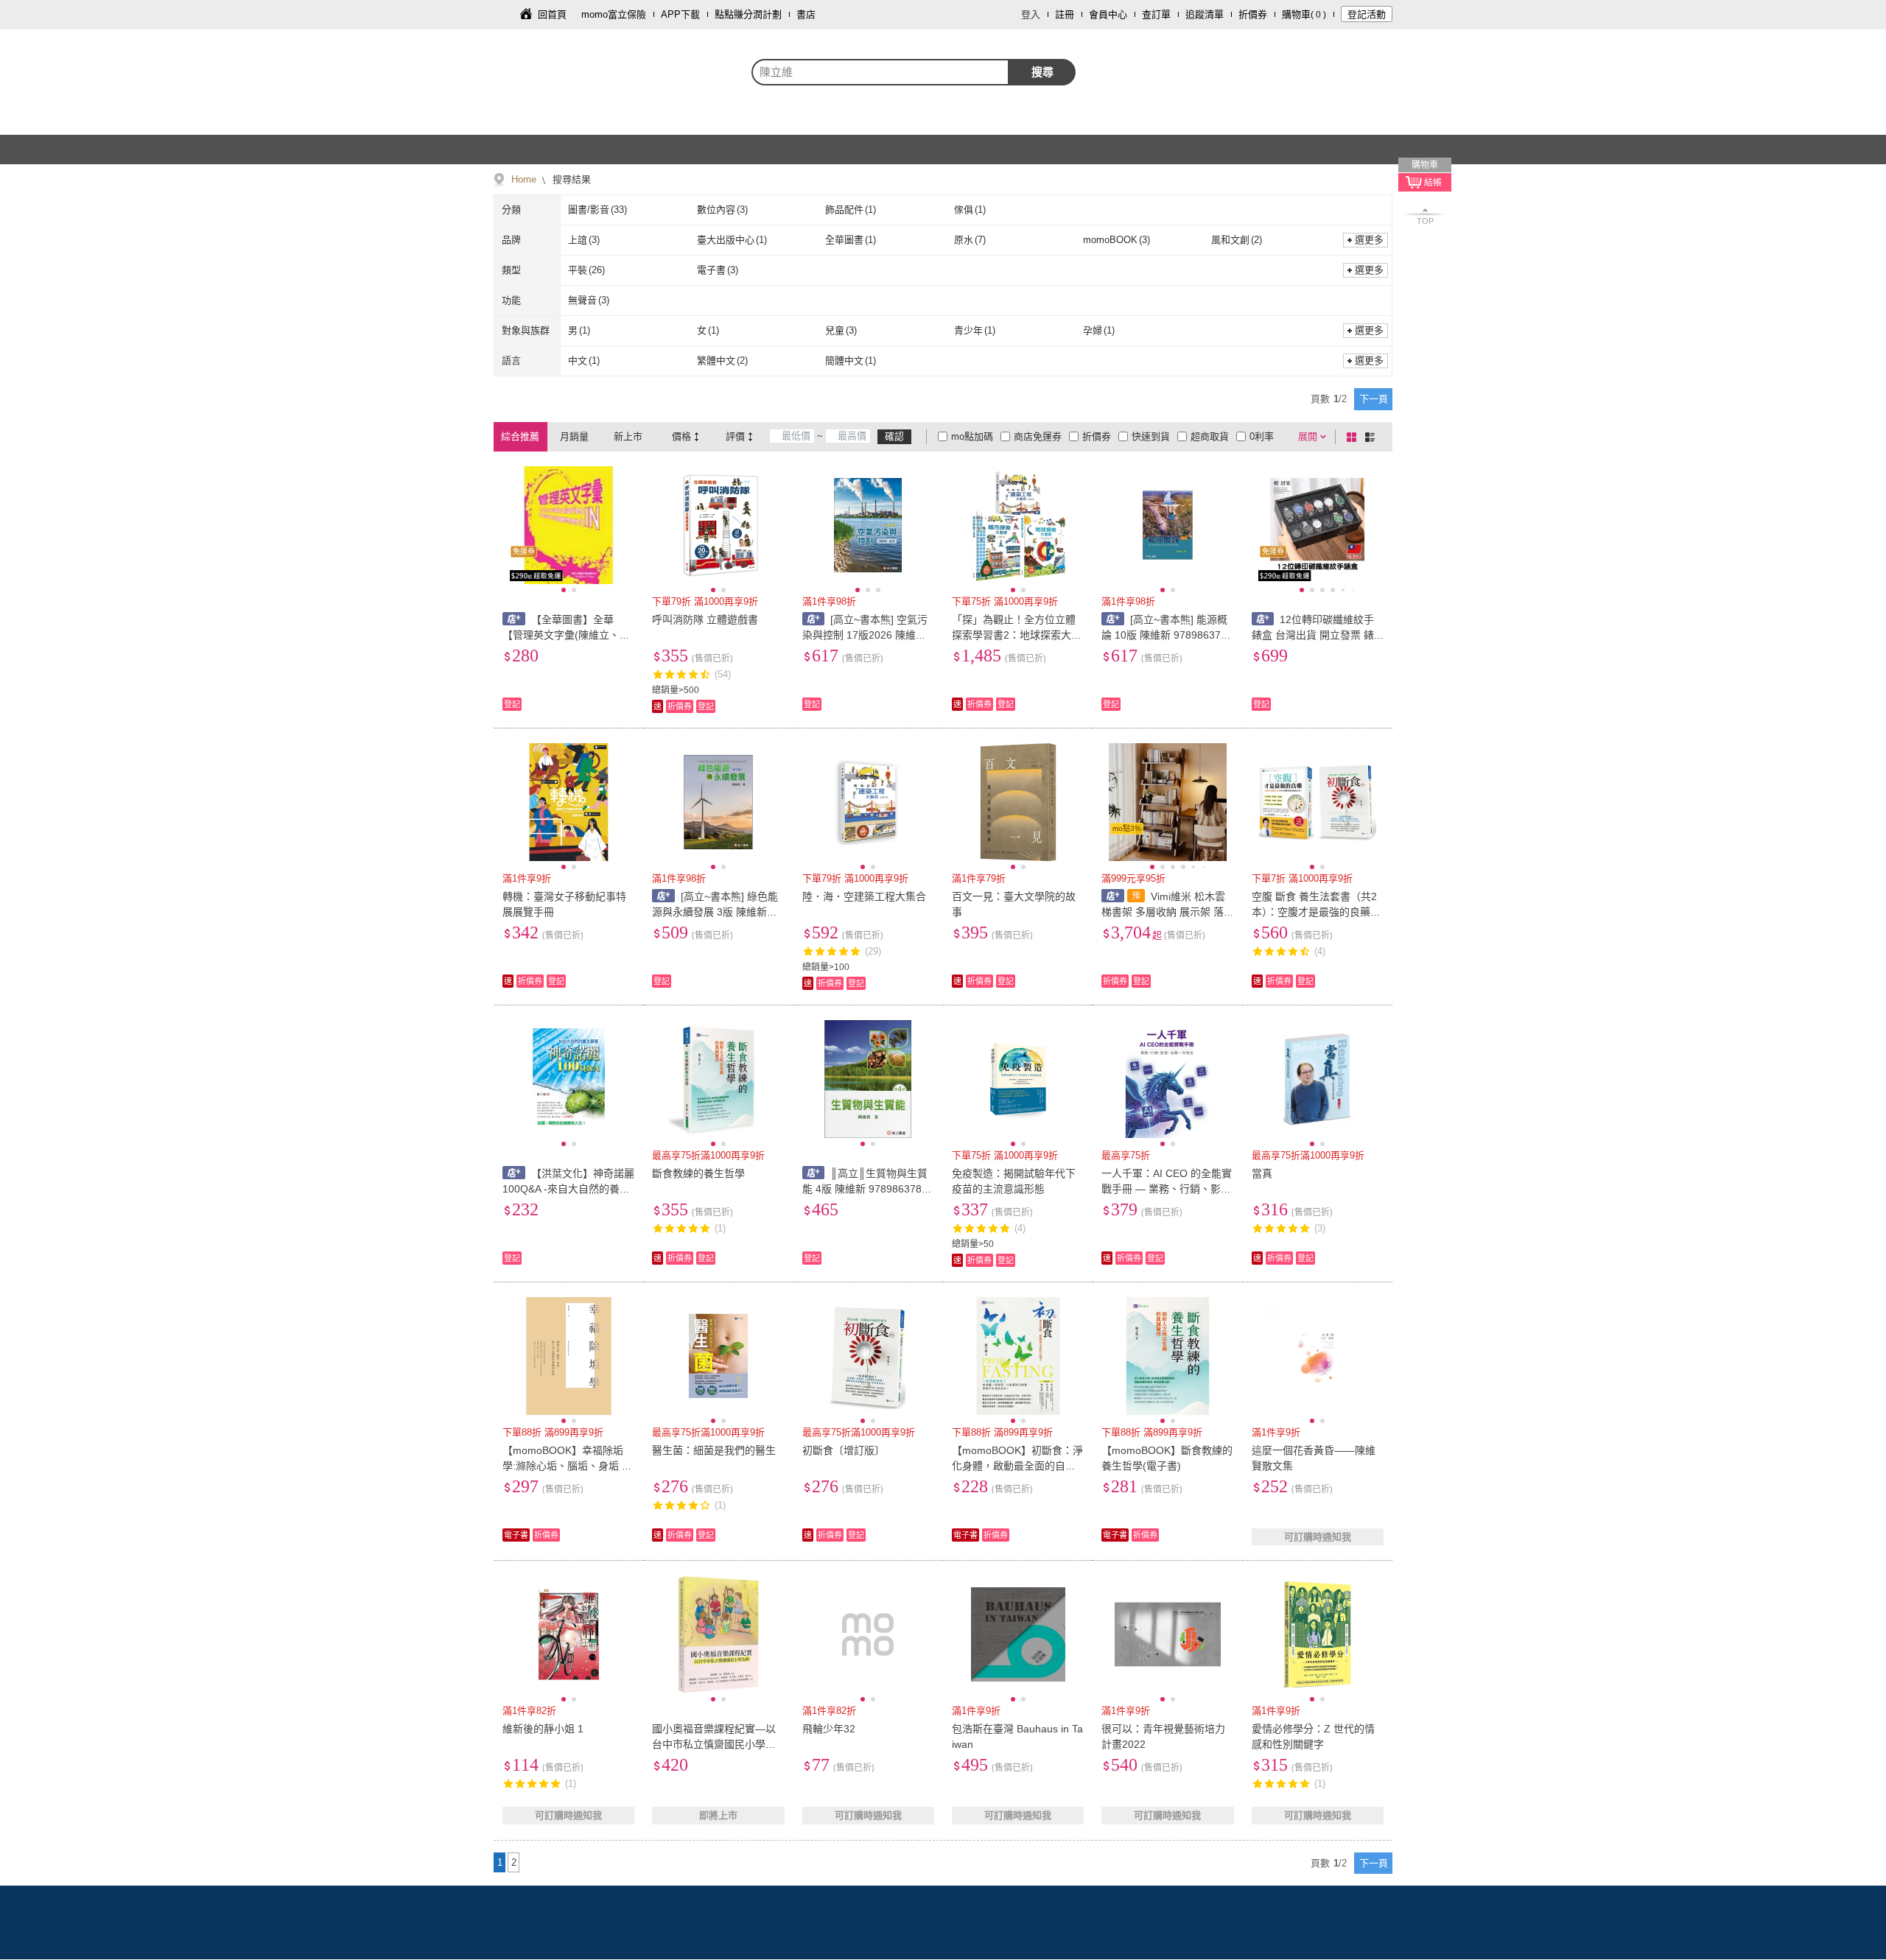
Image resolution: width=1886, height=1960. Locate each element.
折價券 (1253, 14)
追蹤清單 (1205, 14)
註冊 (1065, 14)
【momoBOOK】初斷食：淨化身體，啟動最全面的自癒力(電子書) (1017, 1466)
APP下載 (680, 14)
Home (524, 179)
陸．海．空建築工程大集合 (864, 896)
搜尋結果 (570, 179)
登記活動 (1367, 14)
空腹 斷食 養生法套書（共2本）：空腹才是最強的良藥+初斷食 (1314, 912)
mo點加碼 (972, 436)
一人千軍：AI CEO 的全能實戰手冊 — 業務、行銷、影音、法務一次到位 (1167, 1189)
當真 (1262, 1173)
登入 (1031, 14)
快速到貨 (1151, 436)
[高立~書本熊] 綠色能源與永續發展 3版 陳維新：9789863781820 (718, 912)
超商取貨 (1210, 436)
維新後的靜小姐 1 (543, 1729)
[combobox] (880, 72)
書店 (806, 14)
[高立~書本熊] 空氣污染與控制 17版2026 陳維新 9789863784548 (865, 635)
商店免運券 (1038, 436)
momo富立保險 (614, 14)
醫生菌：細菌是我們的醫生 (714, 1450)
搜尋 (1042, 72)
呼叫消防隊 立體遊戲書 (705, 619)
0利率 (1262, 436)
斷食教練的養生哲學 (698, 1173)
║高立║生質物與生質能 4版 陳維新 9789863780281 (868, 1189)
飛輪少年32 (829, 1729)
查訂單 (1156, 14)
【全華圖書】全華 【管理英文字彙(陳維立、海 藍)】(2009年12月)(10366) (566, 635)
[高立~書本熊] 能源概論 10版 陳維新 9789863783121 (1167, 635)
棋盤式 (1354, 437)
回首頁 (552, 14)
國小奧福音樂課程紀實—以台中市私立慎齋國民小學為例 (714, 1744)
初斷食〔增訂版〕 (844, 1450)
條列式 (1373, 437)
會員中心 (1108, 14)
